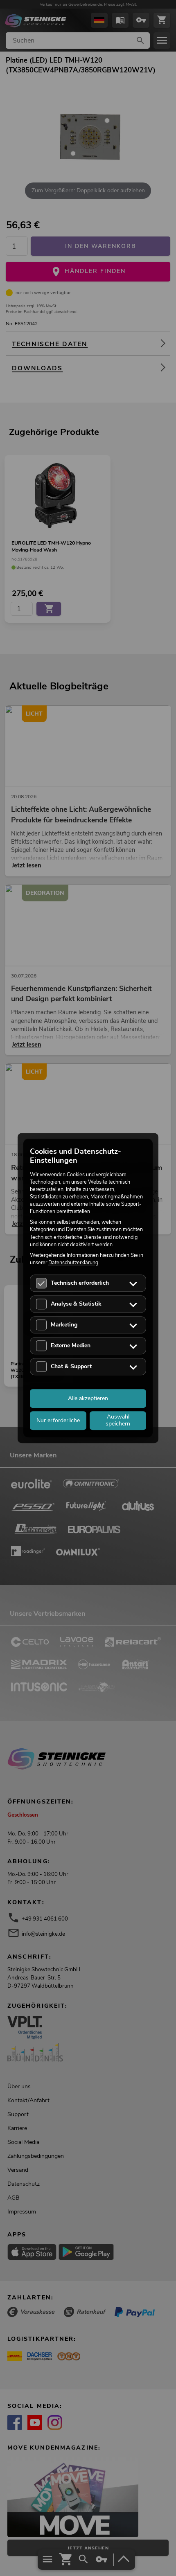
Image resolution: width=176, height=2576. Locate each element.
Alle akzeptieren (88, 1398)
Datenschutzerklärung (73, 1262)
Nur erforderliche (58, 1420)
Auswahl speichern (118, 1420)
